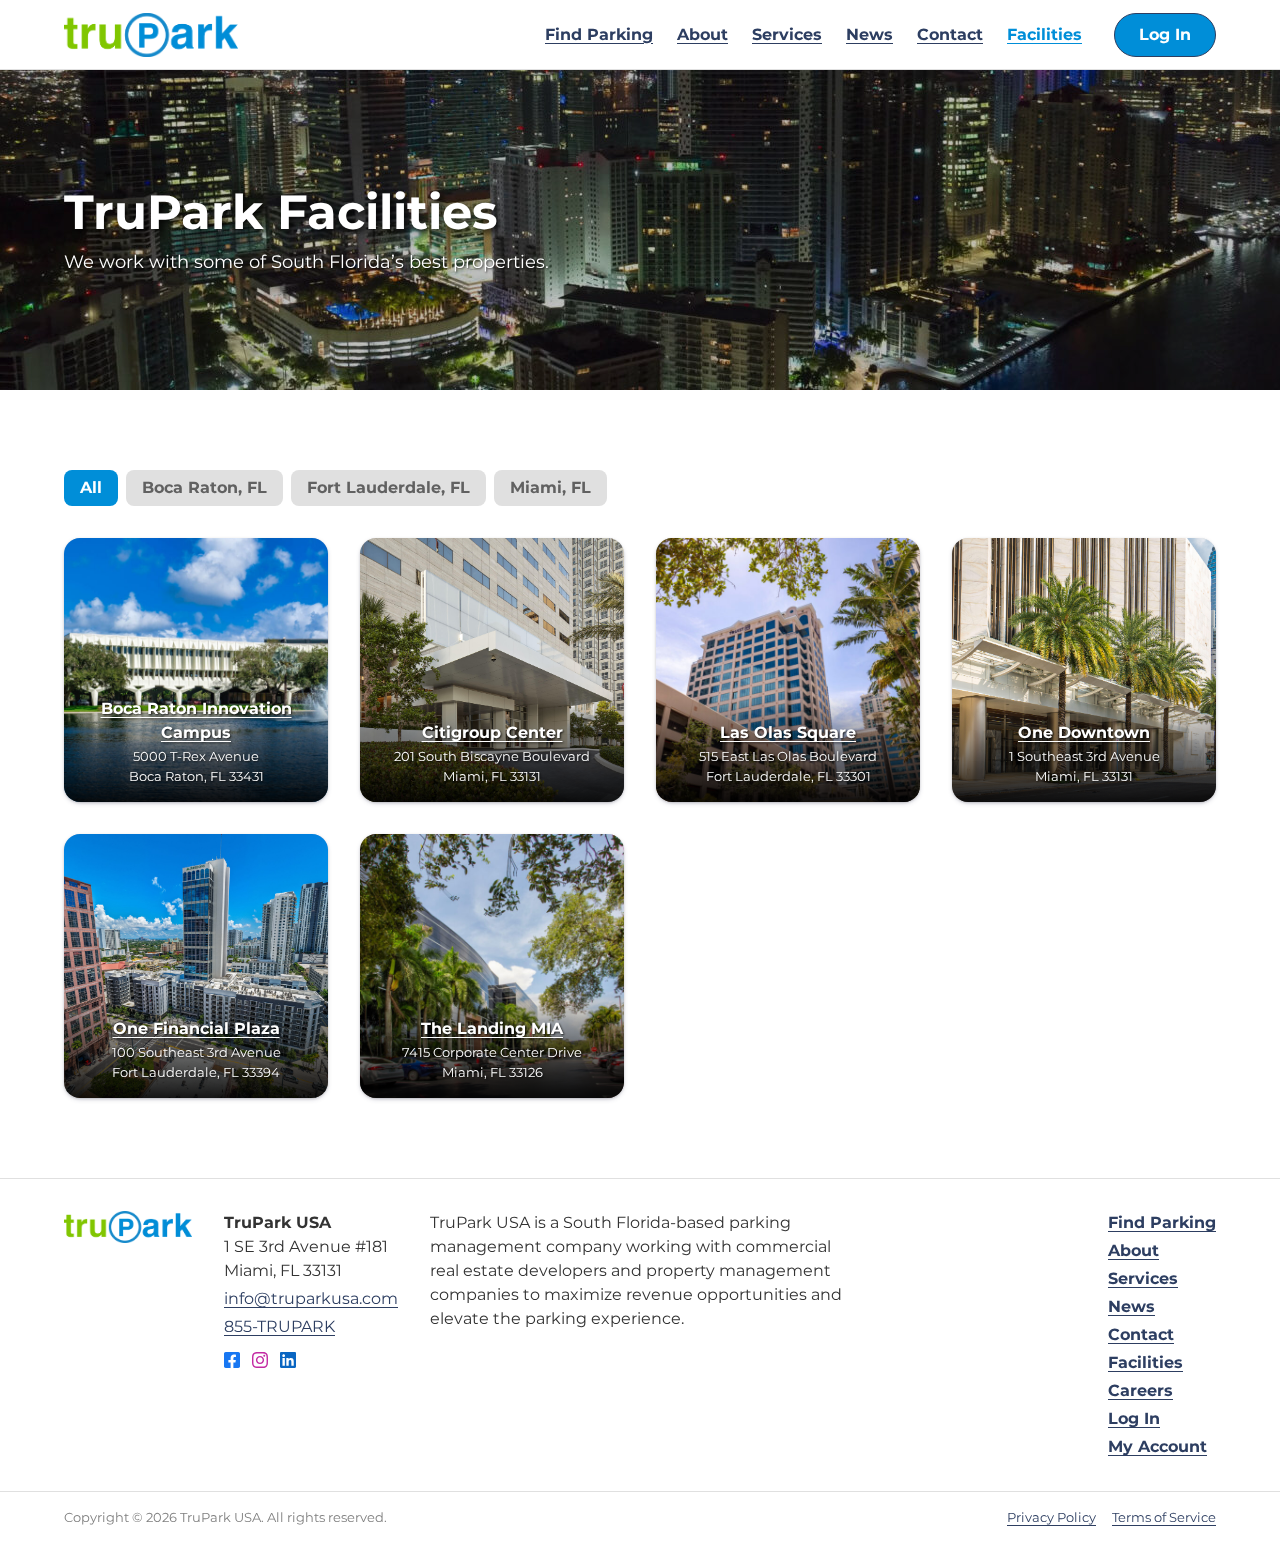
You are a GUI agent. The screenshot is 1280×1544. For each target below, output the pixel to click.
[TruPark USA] (128, 1227)
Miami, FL (550, 487)
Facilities (1044, 34)
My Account (1157, 1446)
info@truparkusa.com (311, 1298)
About (702, 34)
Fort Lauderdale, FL (388, 487)
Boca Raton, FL (204, 487)
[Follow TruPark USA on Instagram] (260, 1363)
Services (787, 34)
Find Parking (599, 34)
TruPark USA (151, 35)
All (91, 487)
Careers (1140, 1390)
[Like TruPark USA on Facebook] (232, 1363)
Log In (1165, 34)
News (869, 34)
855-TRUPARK (279, 1326)
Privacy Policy (1051, 1517)
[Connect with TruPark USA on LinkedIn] (288, 1363)
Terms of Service (1164, 1517)
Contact (950, 34)
